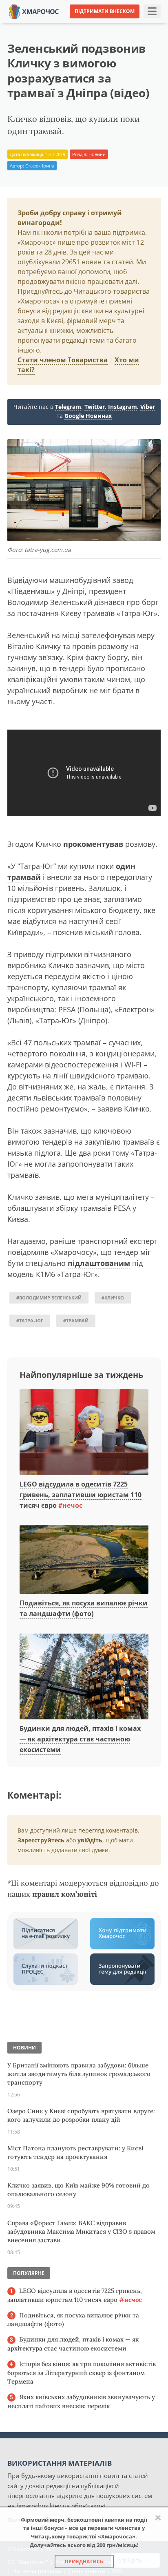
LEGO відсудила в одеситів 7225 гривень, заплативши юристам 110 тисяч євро (81, 1494)
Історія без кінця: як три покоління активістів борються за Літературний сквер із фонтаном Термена (82, 2373)
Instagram (123, 407)
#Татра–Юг (30, 1320)
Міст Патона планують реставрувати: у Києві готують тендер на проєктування (75, 2152)
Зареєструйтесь (41, 1840)
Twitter (95, 407)
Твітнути (67, 24)
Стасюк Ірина (40, 166)
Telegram (68, 407)
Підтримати (147, 24)
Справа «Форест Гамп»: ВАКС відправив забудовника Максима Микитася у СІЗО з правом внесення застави (81, 2231)
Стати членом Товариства (63, 360)
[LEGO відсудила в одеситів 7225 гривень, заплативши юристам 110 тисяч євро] (84, 1433)
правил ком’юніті (65, 1894)
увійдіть (90, 1840)
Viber (148, 407)
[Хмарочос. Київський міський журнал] (34, 11)
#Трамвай (76, 1320)
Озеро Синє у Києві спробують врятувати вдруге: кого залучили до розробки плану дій (81, 2115)
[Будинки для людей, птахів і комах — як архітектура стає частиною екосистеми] (84, 1677)
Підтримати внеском (105, 11)
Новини (97, 154)
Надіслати (105, 24)
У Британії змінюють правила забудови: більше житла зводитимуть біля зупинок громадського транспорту (79, 2074)
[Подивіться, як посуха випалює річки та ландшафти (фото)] (84, 1560)
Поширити (29, 24)
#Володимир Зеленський (49, 1298)
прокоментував (93, 844)
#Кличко (113, 1298)
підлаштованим (99, 1263)
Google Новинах (88, 416)
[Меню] (152, 11)
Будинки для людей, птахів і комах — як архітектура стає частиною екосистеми (80, 1739)
